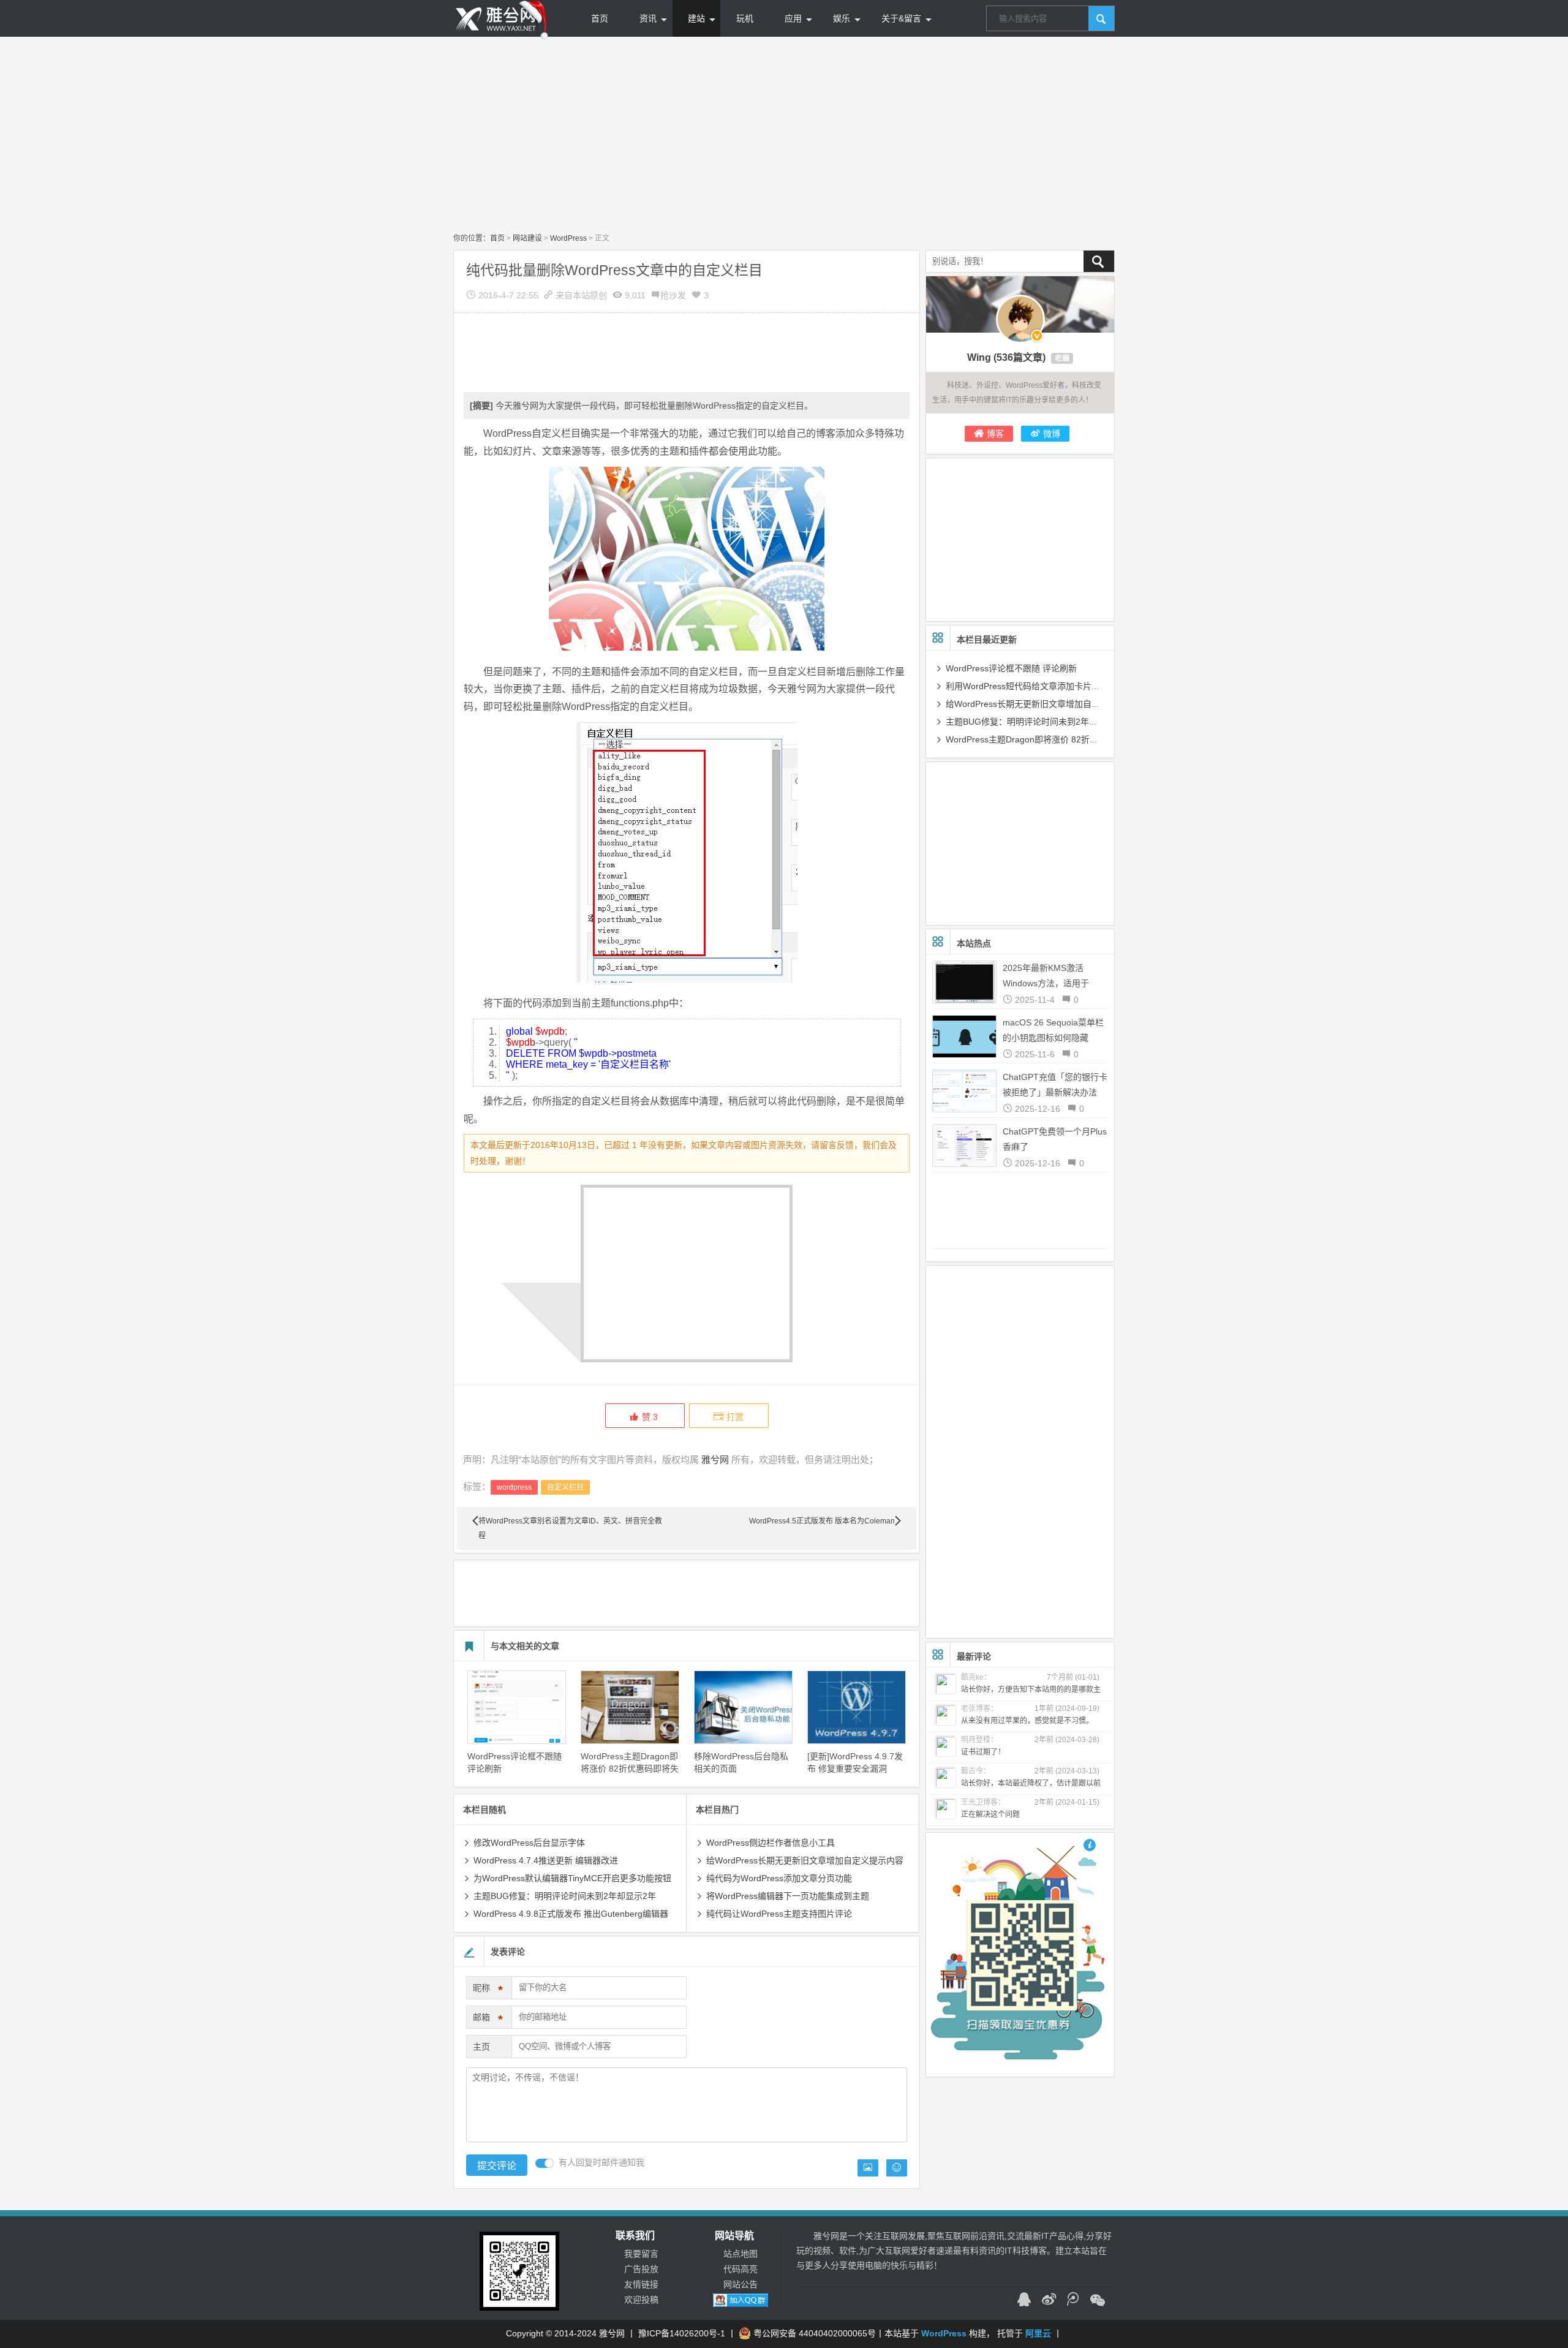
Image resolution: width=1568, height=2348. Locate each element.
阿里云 (1038, 2333)
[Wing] (1020, 319)
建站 (696, 18)
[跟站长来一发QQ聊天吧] (1024, 2301)
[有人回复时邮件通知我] (545, 2163)
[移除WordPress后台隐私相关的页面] (743, 1707)
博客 (995, 434)
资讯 (648, 18)
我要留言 (641, 2254)
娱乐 (842, 18)
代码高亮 (741, 2269)
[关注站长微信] (1098, 2301)
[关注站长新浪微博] (1049, 2301)
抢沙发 (673, 295)
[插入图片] (868, 2168)
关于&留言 (901, 18)
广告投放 (641, 2269)
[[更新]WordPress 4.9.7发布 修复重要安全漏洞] (857, 1707)
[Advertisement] (784, 135)
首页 (600, 18)
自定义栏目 (565, 1487)
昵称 (488, 1990)
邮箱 (488, 2019)
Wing (979, 357)
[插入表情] (897, 2168)
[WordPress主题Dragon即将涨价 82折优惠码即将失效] (630, 1707)
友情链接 (641, 2284)
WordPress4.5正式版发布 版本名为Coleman (822, 1521)
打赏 (735, 1417)
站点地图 (741, 2254)
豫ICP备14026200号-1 (682, 2333)
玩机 (745, 18)
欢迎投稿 (641, 2300)
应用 (793, 18)
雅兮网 (715, 1459)
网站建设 (527, 238)
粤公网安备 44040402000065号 (815, 2333)
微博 (1052, 434)
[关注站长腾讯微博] (1073, 2301)
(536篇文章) (1020, 357)
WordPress (568, 238)
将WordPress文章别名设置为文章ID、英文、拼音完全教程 (570, 1528)
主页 (481, 2047)
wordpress (514, 1487)
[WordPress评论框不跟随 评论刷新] (517, 1707)
